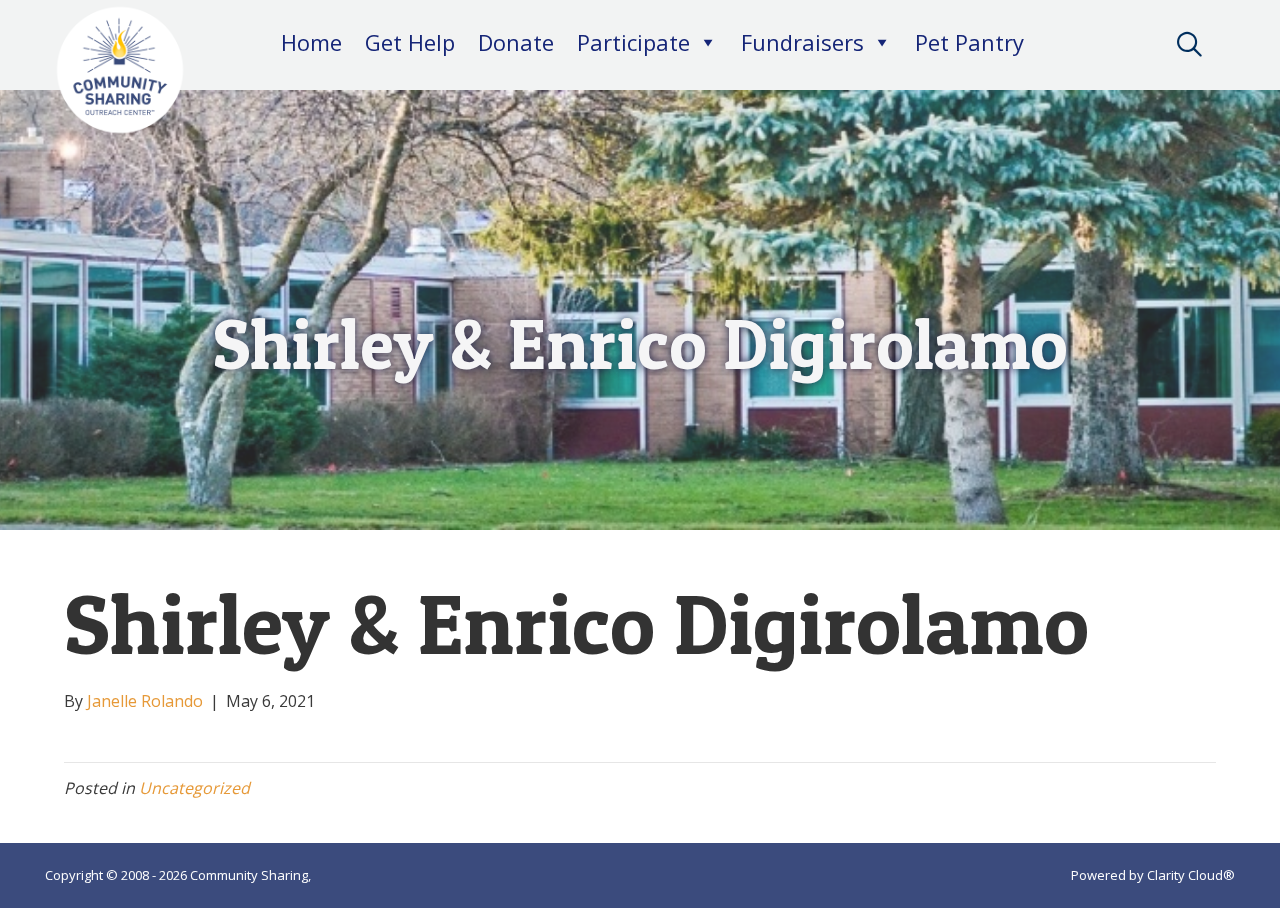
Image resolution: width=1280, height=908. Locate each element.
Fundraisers (802, 42)
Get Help (410, 42)
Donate (516, 42)
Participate (633, 42)
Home (311, 42)
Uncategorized (194, 788)
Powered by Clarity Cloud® (1153, 875)
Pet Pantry (969, 42)
